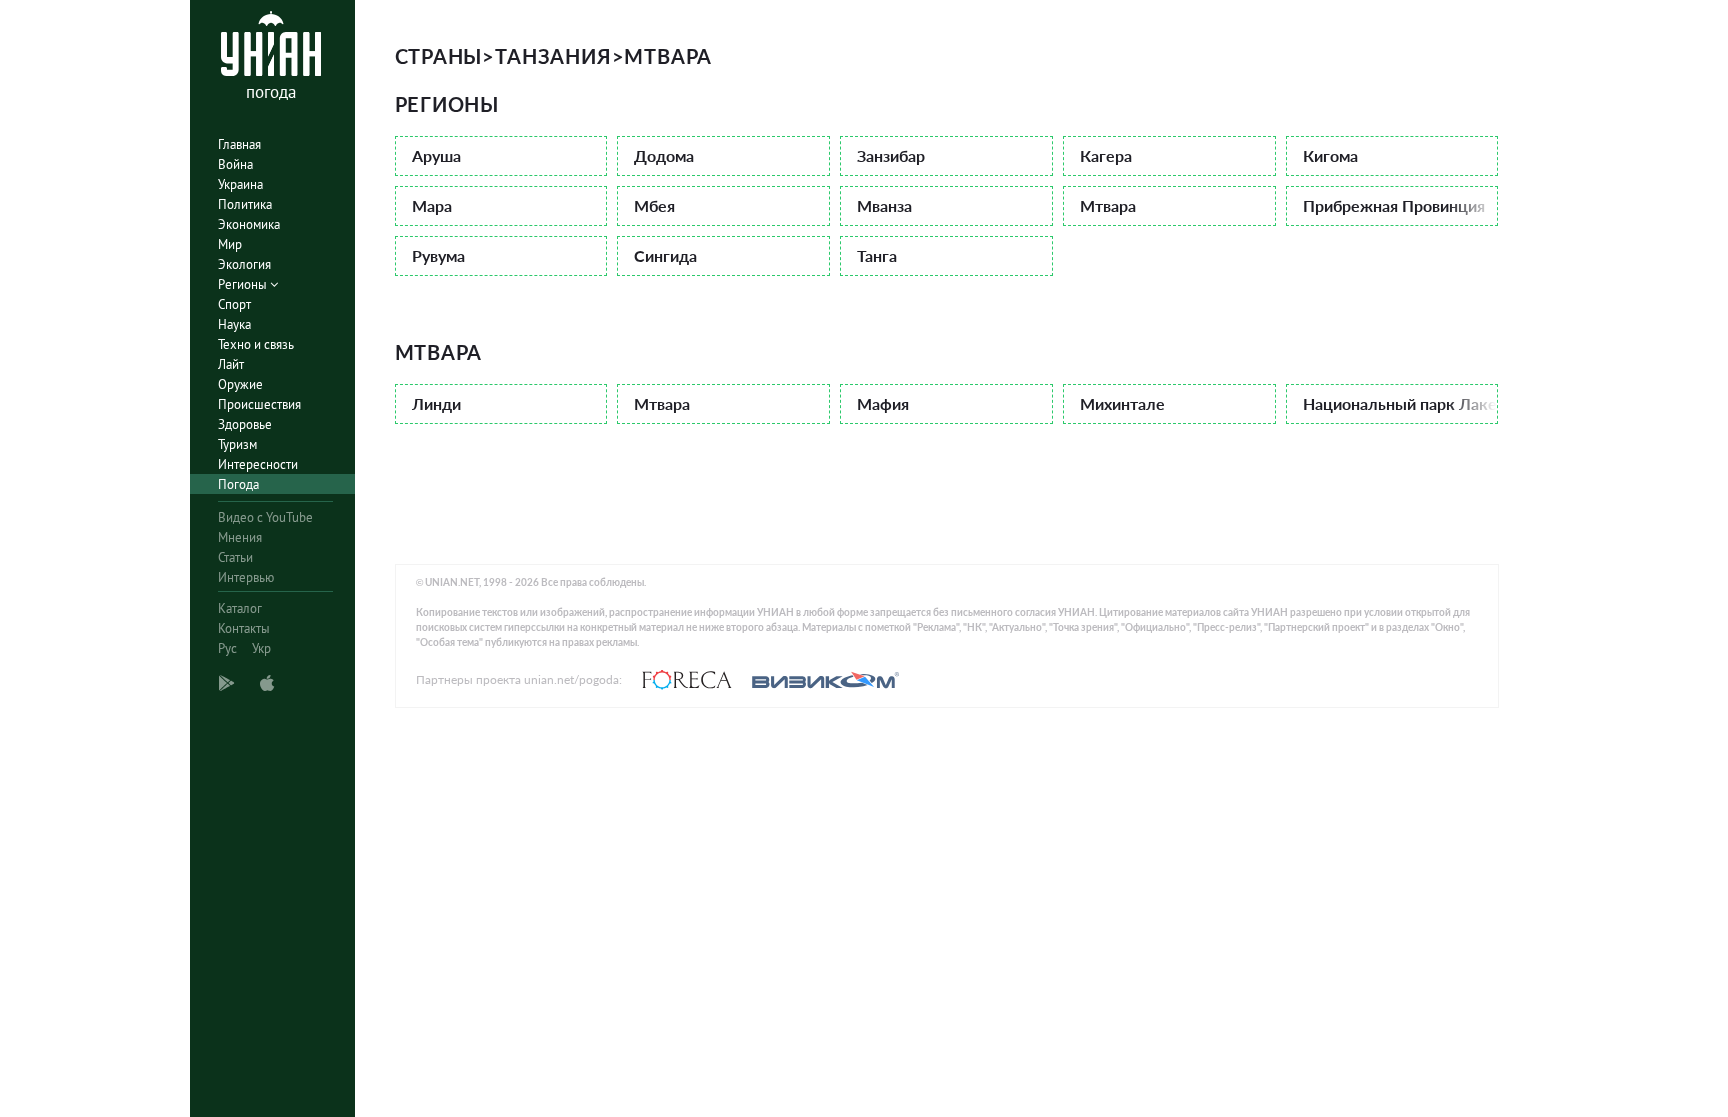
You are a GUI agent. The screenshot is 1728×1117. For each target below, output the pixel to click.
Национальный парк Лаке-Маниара (1401, 403)
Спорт (234, 304)
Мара (432, 205)
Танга (877, 255)
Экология (244, 264)
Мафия (883, 403)
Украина (240, 184)
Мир (230, 244)
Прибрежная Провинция (1394, 205)
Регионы (244, 284)
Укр (261, 648)
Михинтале (1122, 403)
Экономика (249, 224)
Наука (234, 324)
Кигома (1330, 155)
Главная (239, 144)
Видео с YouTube (265, 517)
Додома (664, 155)
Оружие (240, 384)
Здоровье (245, 424)
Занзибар (891, 155)
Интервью (246, 577)
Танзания (553, 56)
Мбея (654, 205)
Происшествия (259, 404)
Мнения (240, 537)
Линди (436, 403)
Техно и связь (256, 344)
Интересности (258, 464)
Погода (238, 484)
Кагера (1106, 155)
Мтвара (1108, 205)
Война (235, 164)
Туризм (237, 444)
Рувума (438, 255)
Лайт (231, 364)
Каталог (240, 608)
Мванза (884, 205)
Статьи (235, 557)
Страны (439, 56)
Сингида (665, 255)
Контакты (244, 628)
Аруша (436, 155)
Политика (245, 204)
